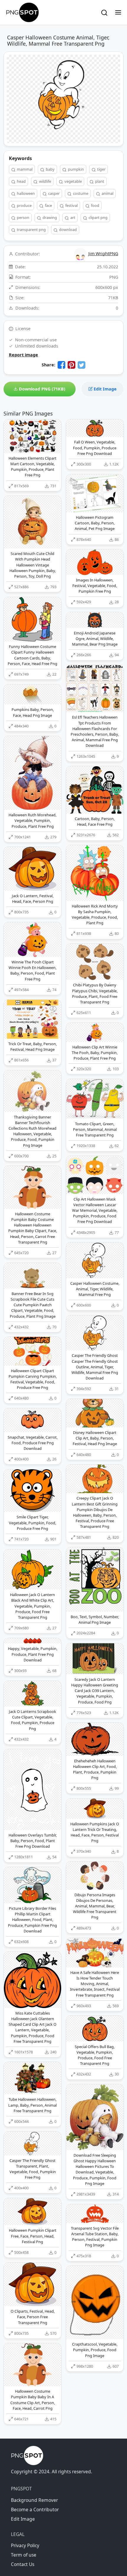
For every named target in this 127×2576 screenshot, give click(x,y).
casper (53, 193)
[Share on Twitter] (82, 365)
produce (24, 205)
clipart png (98, 217)
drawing (49, 217)
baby (50, 169)
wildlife (45, 181)
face (48, 205)
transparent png (31, 230)
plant (99, 181)
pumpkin (75, 169)
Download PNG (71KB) (41, 389)
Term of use (24, 2555)
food (95, 205)
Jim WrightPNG (103, 254)
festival (71, 205)
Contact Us (23, 2564)
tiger (101, 169)
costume (80, 193)
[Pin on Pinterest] (71, 365)
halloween (25, 193)
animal (107, 193)
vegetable (73, 181)
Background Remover (34, 2500)
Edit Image (105, 389)
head (21, 181)
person (23, 217)
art (72, 217)
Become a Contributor (35, 2509)
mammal (24, 169)
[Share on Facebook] (61, 365)
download (67, 230)
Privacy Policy (25, 2545)
